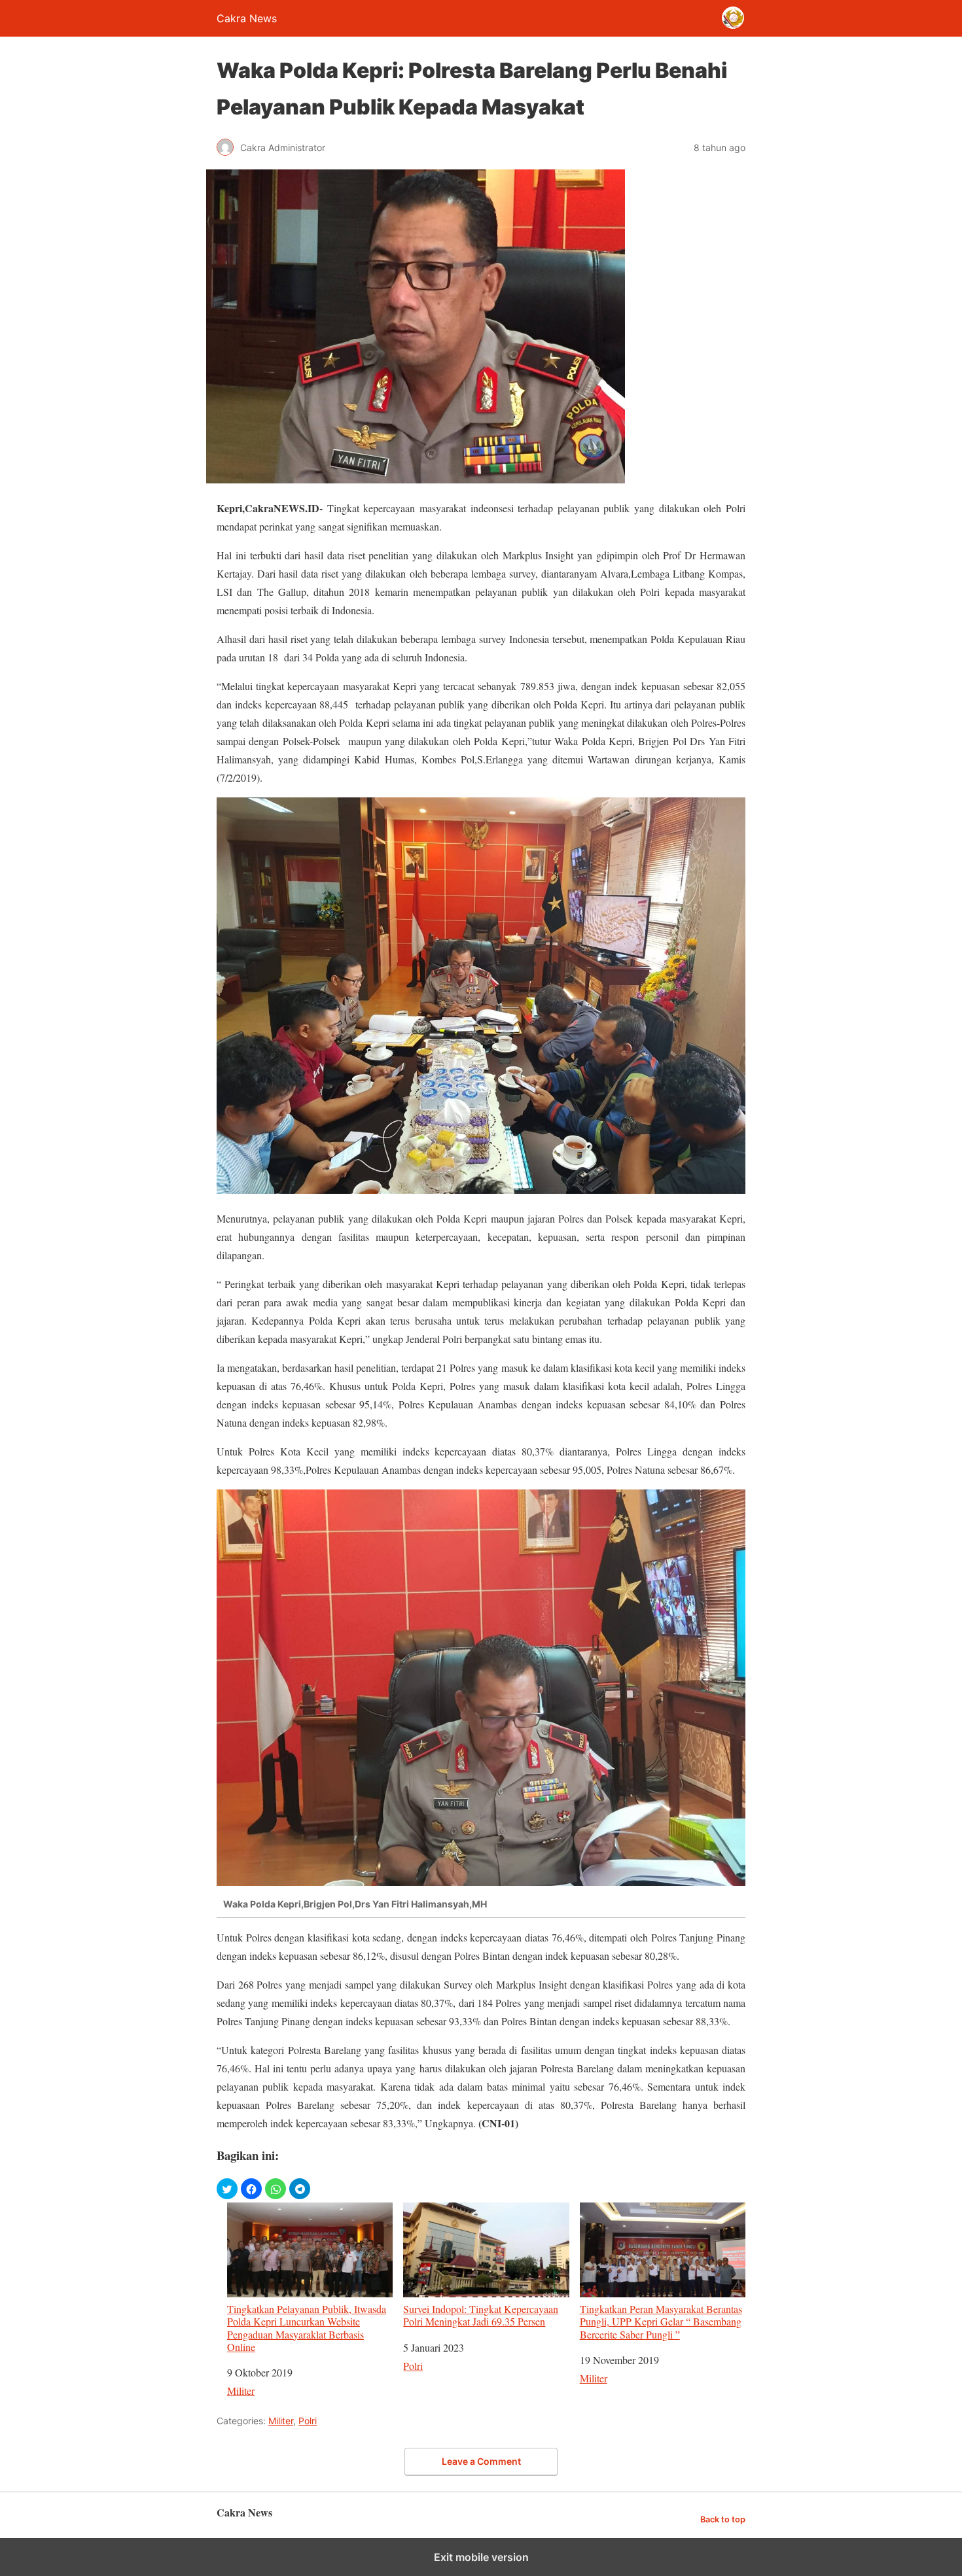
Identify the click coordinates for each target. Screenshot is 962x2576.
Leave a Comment (481, 2461)
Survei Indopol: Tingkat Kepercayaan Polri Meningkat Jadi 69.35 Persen (481, 2315)
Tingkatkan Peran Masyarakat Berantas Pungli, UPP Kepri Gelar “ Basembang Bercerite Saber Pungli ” (661, 2321)
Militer (241, 2391)
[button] (227, 2189)
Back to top (723, 2519)
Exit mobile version (481, 2557)
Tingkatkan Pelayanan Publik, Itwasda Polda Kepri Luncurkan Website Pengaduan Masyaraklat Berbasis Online (307, 2327)
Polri (413, 2366)
